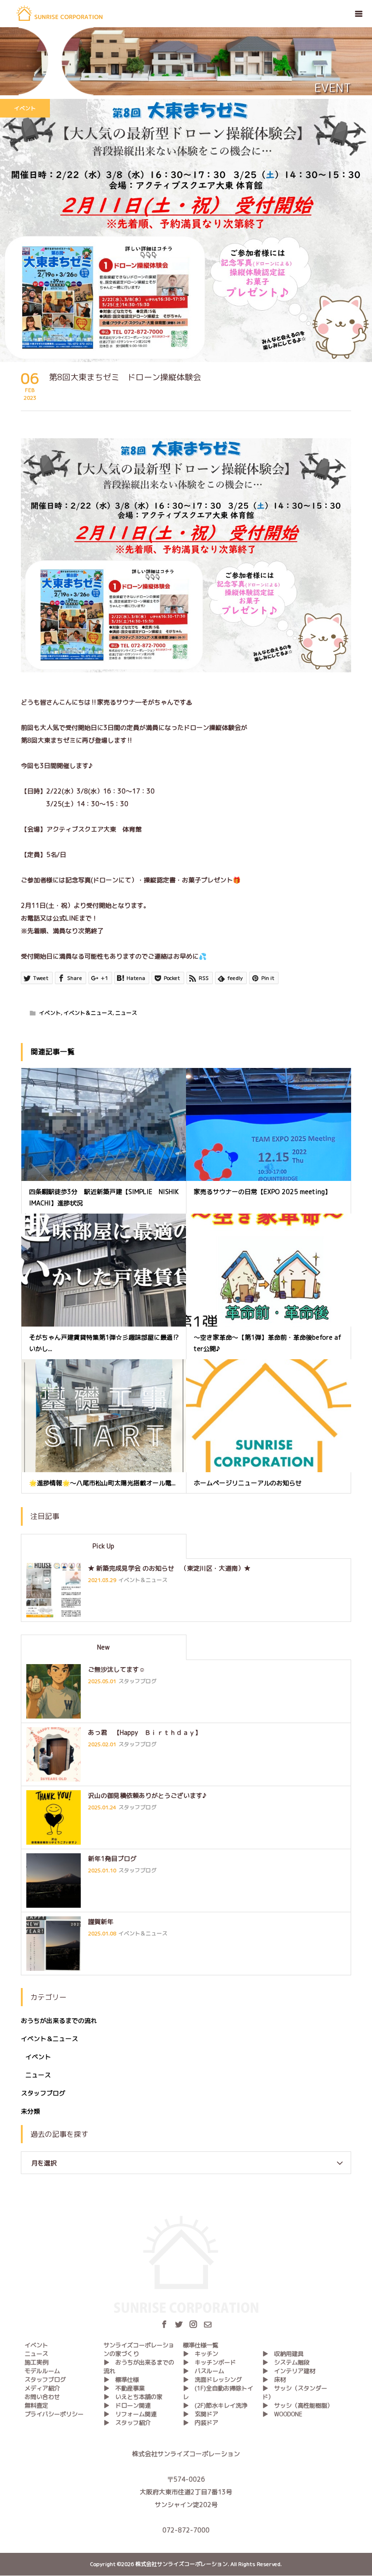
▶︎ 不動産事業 (124, 2388)
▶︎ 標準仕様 (121, 2380)
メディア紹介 (42, 2388)
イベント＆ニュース (88, 1013)
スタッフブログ (43, 2093)
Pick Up (103, 1546)
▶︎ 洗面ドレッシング (212, 2380)
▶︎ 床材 (274, 2380)
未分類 (30, 2111)
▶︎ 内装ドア (201, 2423)
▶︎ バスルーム (203, 2371)
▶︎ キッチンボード (209, 2362)
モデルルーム (42, 2371)
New (103, 1647)
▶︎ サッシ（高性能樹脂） (298, 2405)
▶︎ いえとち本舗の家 (133, 2397)
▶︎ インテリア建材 (289, 2371)
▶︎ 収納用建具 (283, 2354)
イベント (25, 108)
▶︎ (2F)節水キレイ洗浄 (215, 2405)
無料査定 (36, 2405)
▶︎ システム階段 (286, 2362)
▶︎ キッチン (201, 2354)
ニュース (126, 1013)
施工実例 (36, 2362)
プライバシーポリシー (54, 2414)
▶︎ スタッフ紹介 (127, 2423)
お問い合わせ (42, 2397)
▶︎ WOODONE (282, 2414)
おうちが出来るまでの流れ (59, 2020)
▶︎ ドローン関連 (127, 2405)
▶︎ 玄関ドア (201, 2414)
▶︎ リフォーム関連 (130, 2414)
